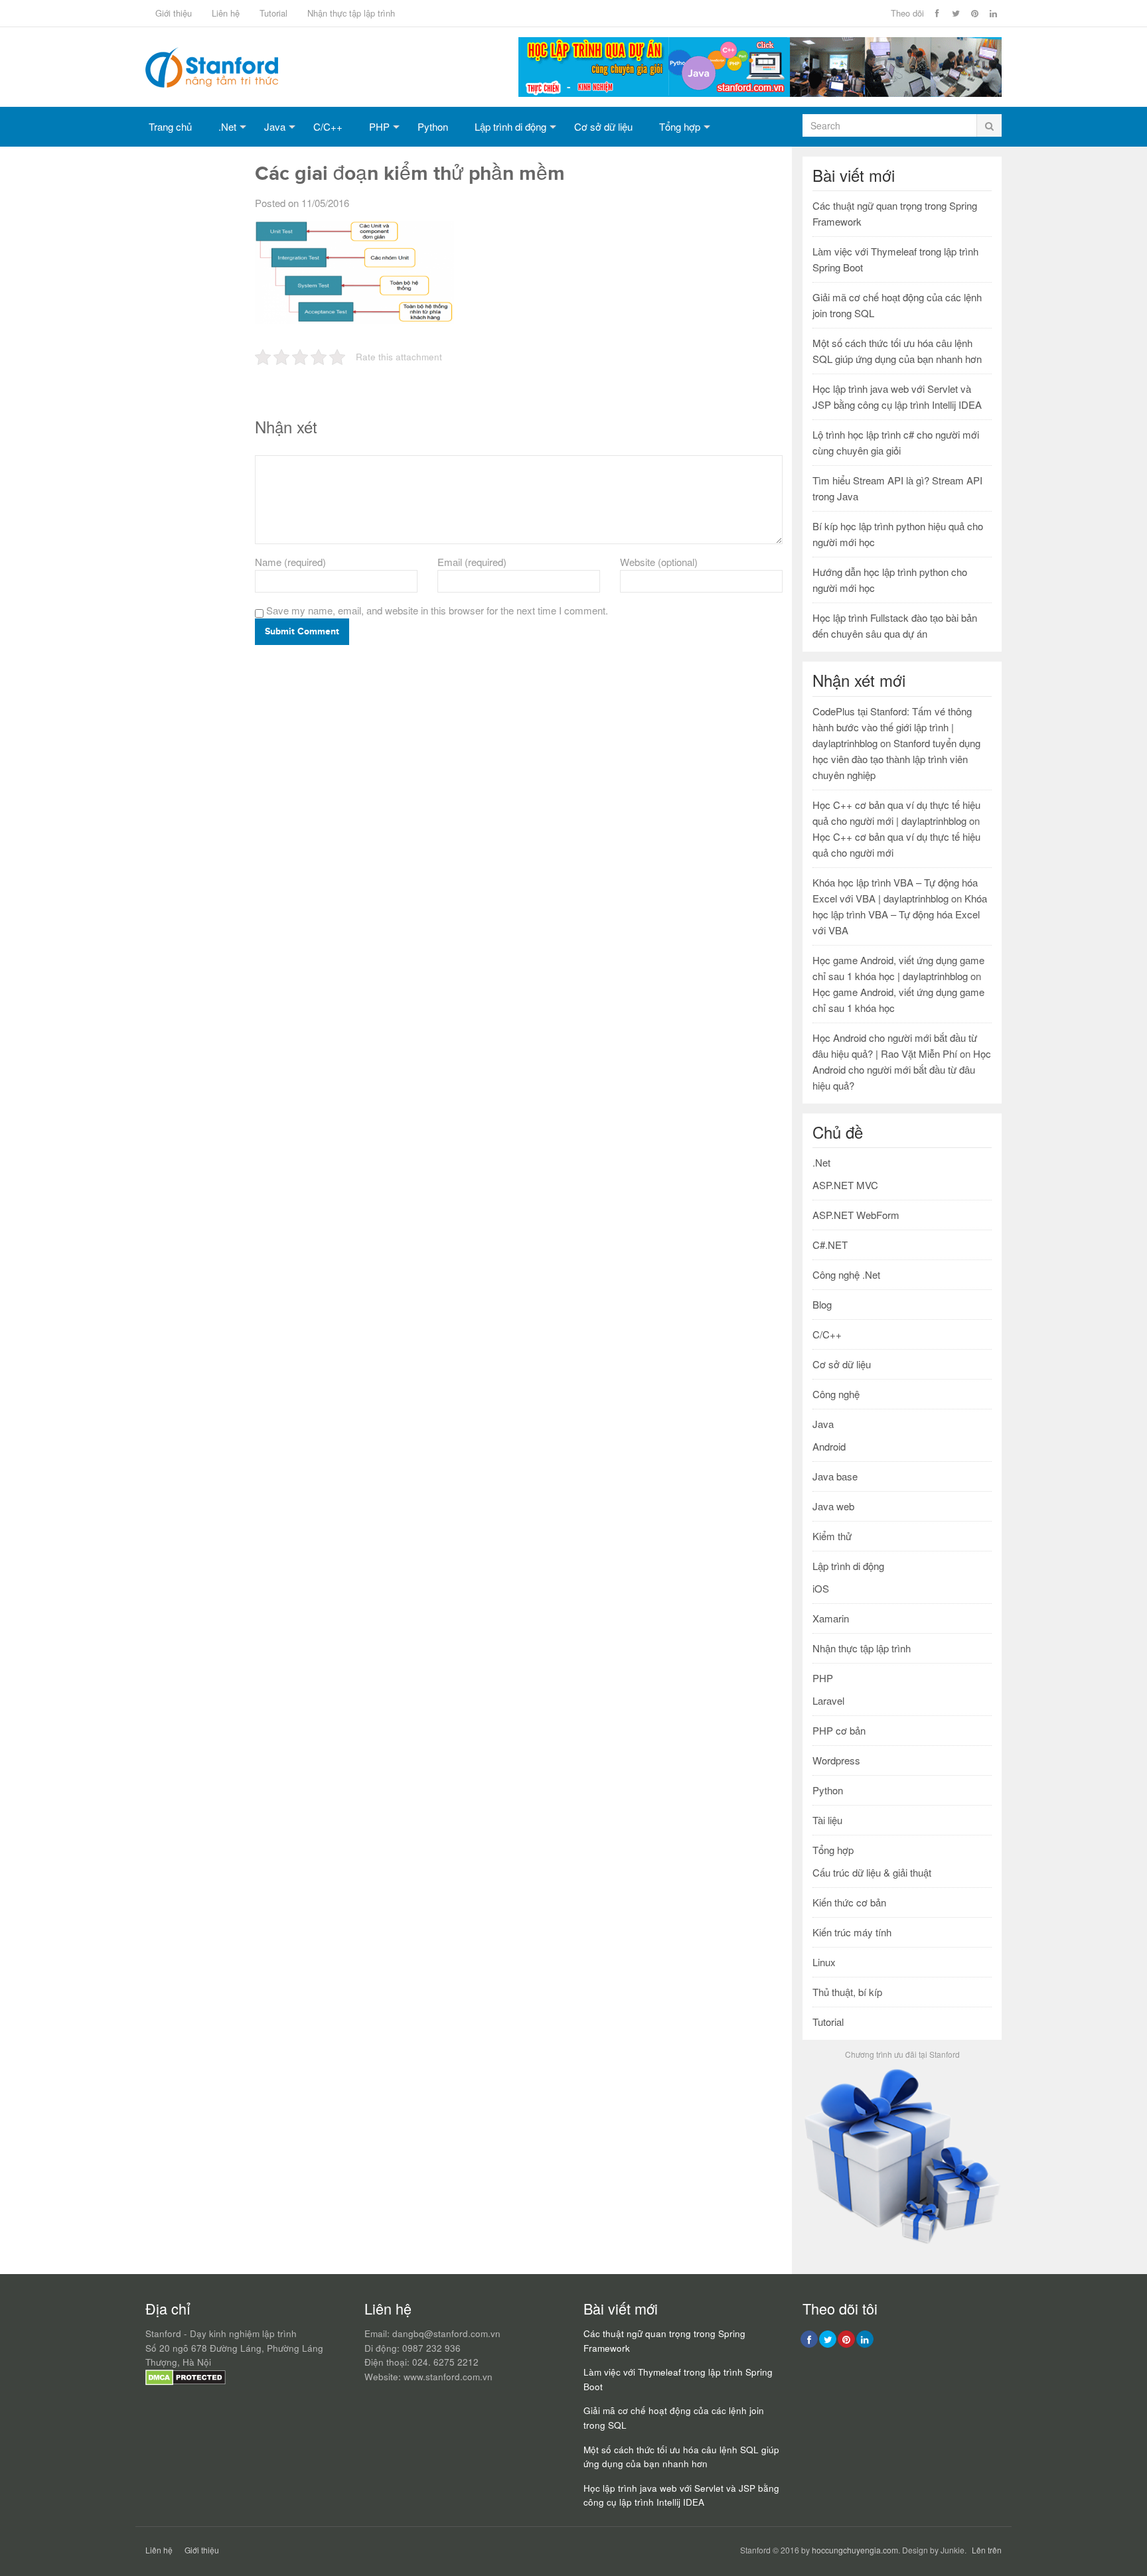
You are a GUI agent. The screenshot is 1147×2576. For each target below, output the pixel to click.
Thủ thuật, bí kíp (847, 1992)
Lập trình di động (510, 126)
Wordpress (836, 1760)
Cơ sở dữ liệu (603, 126)
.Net (227, 126)
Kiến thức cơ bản (849, 1902)
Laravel (828, 1700)
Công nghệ (836, 1394)
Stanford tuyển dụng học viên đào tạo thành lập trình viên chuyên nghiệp (896, 759)
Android (829, 1446)
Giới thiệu (174, 13)
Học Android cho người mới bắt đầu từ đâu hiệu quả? (902, 1069)
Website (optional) (659, 562)
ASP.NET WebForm (856, 1215)
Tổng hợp (680, 126)
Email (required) (472, 562)
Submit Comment (302, 631)
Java (275, 126)
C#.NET (830, 1245)
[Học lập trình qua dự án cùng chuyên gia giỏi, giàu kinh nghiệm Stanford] (760, 93)
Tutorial (273, 13)
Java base (835, 1476)
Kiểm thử (832, 1536)
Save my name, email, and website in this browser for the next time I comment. (437, 610)
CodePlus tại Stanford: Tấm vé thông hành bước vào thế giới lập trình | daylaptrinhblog (892, 727)
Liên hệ (226, 13)
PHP (379, 126)
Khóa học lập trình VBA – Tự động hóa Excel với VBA (900, 914)
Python (433, 126)
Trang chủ (170, 126)
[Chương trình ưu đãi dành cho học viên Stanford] (902, 2243)
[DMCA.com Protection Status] (186, 2382)
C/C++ (328, 126)
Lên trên (987, 2550)
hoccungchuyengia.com (855, 2550)
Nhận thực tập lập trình (351, 13)
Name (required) (290, 562)
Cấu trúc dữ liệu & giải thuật (872, 1872)
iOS (821, 1588)
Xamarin (831, 1618)
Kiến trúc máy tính (852, 1932)
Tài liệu (827, 1820)
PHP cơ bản (839, 1730)
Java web (833, 1506)
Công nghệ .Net (846, 1274)
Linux (824, 1962)
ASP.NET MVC (845, 1185)
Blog (822, 1304)
